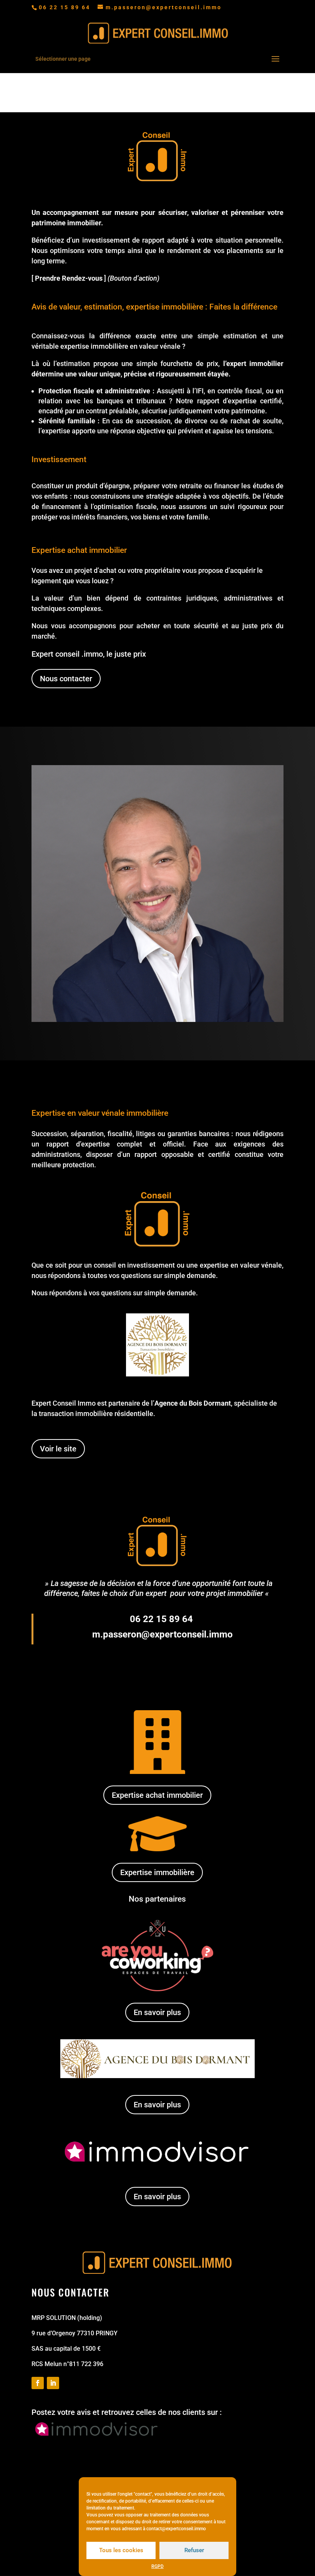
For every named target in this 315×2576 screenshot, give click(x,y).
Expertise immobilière (157, 1872)
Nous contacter (66, 679)
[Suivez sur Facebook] (38, 2383)
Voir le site (58, 1449)
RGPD (157, 2566)
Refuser (194, 2550)
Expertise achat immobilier (157, 1795)
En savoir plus (157, 2012)
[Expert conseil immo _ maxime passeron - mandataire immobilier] (157, 1020)
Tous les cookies (121, 2550)
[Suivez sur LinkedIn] (53, 2383)
